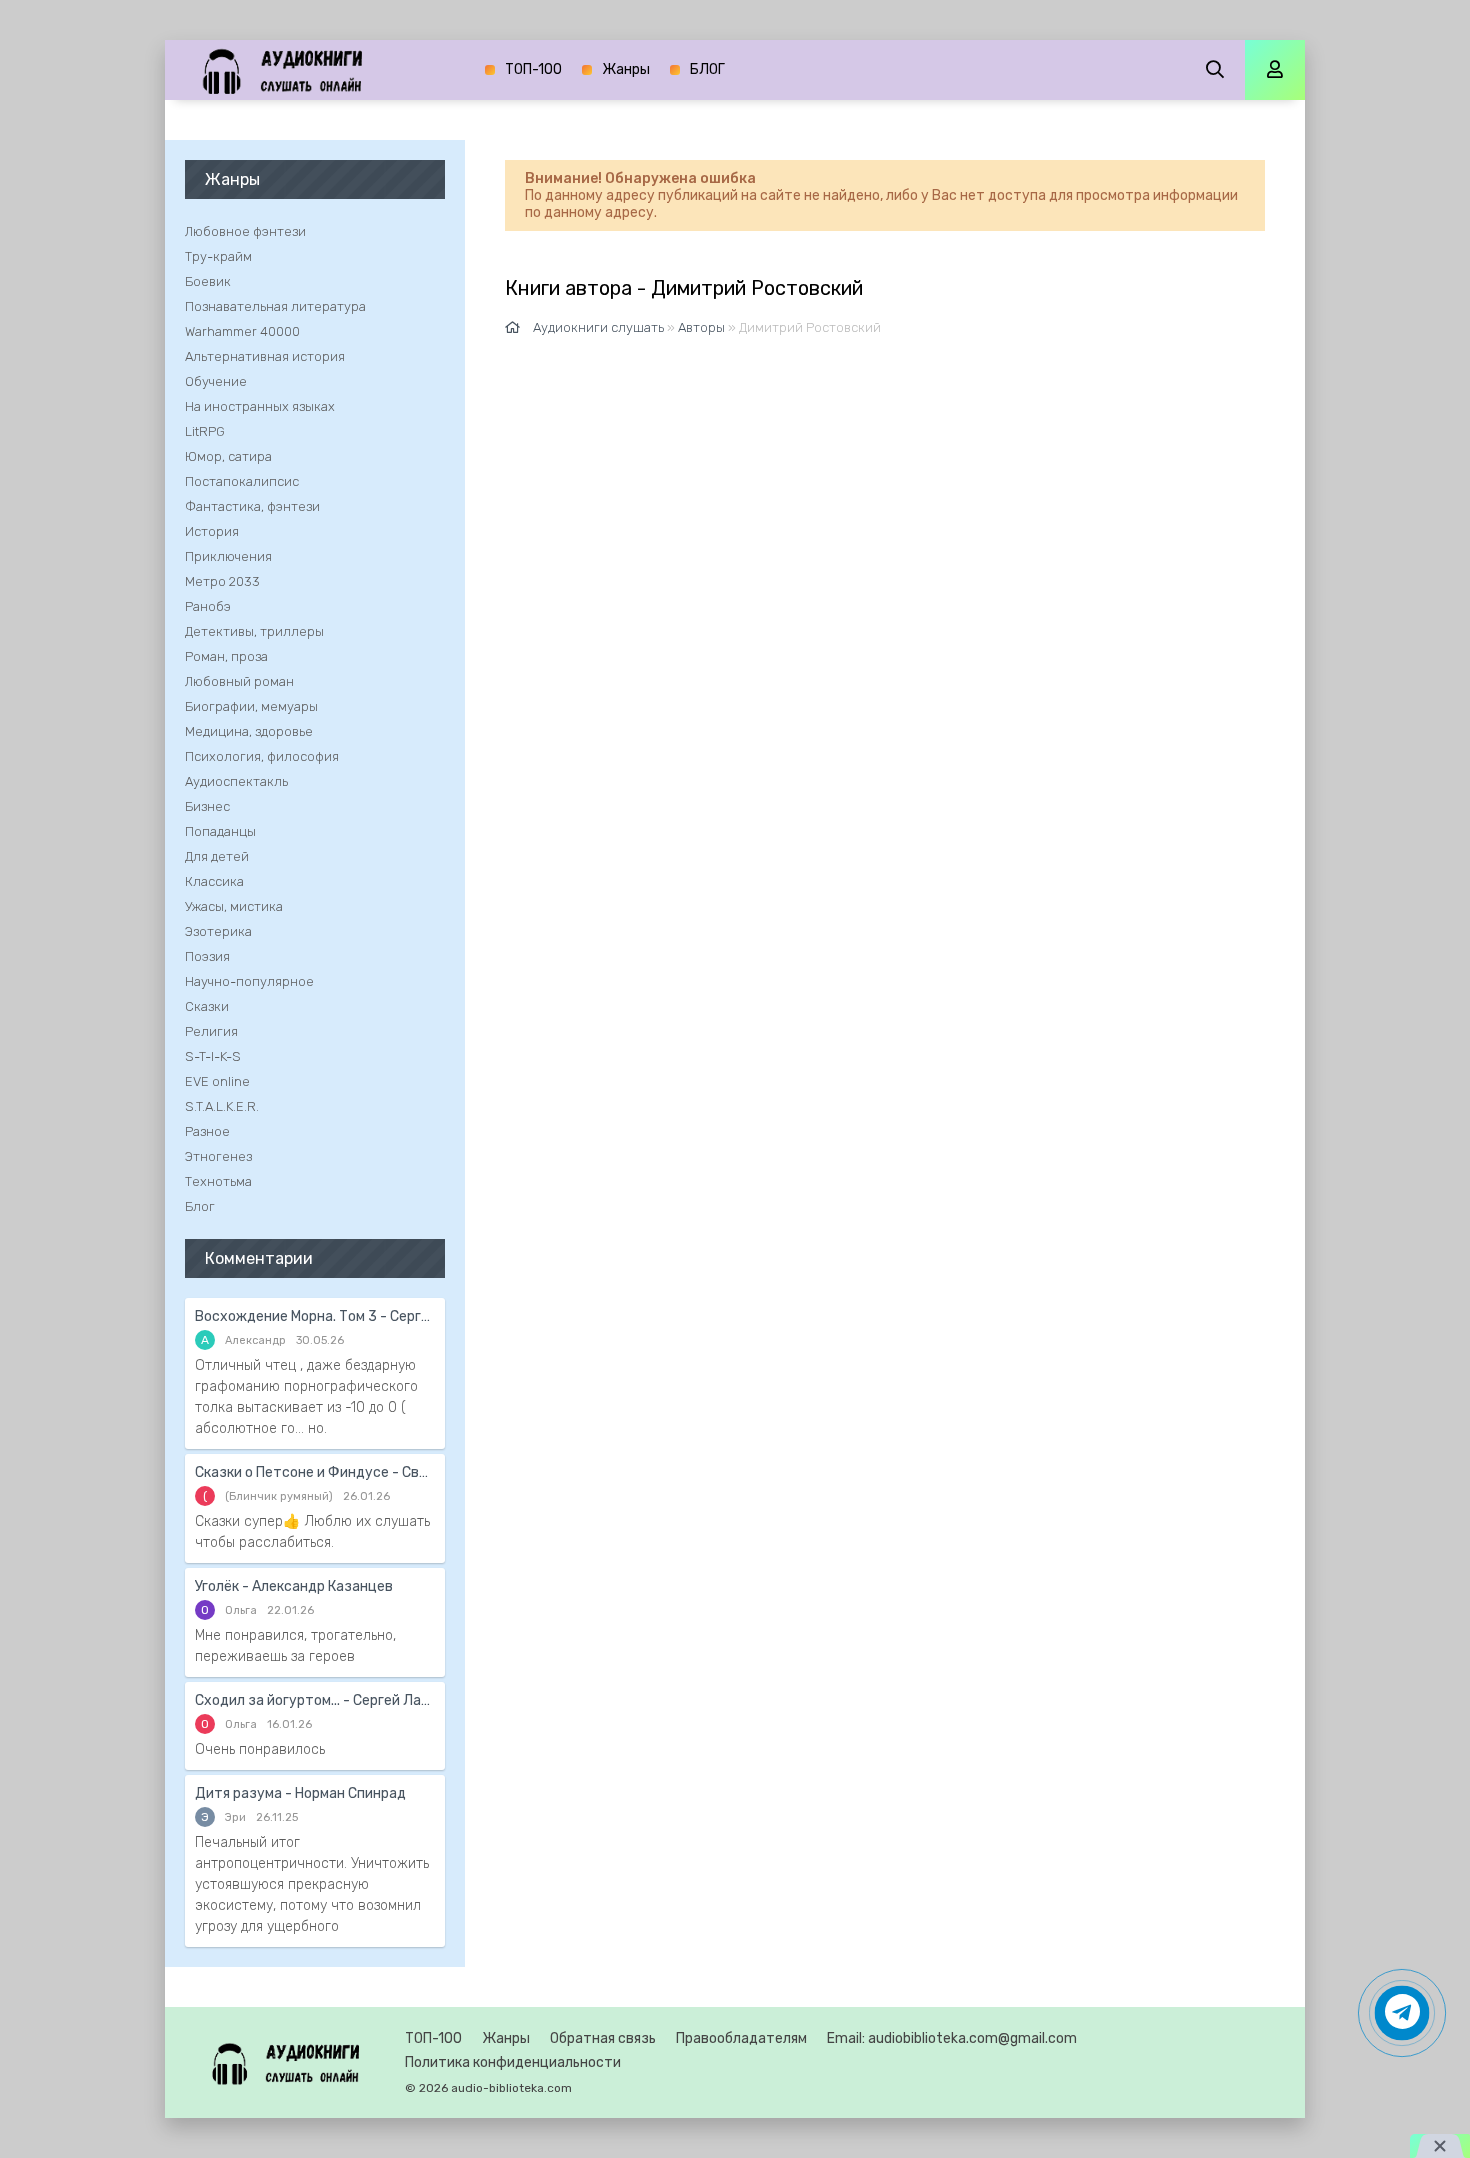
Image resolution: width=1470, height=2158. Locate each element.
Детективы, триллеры (254, 631)
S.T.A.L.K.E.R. (222, 1106)
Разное (207, 1131)
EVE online (217, 1081)
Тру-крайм (218, 256)
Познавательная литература (275, 306)
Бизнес (207, 806)
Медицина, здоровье (249, 731)
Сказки (207, 1006)
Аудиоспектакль (236, 781)
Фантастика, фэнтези (252, 506)
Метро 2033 (222, 581)
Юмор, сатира (228, 456)
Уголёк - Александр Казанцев (294, 1586)
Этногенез (218, 1156)
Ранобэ (208, 606)
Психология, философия (262, 756)
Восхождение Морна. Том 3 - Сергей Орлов (315, 1316)
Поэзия (207, 956)
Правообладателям (741, 2038)
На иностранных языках (260, 406)
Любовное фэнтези (245, 231)
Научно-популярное (249, 981)
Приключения (228, 556)
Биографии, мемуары (251, 706)
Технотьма (218, 1181)
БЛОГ (707, 69)
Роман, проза (226, 656)
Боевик (208, 281)
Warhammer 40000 (242, 331)
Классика (214, 881)
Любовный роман (239, 681)
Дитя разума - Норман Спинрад (300, 1793)
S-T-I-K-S (213, 1056)
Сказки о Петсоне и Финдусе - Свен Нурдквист (315, 1472)
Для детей (217, 856)
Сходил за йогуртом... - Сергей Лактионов (315, 1700)
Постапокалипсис (242, 481)
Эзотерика (218, 931)
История (212, 531)
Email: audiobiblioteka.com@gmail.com (952, 2038)
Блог (200, 1206)
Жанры (626, 69)
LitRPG (205, 431)
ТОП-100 (533, 69)
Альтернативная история (265, 356)
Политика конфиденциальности (513, 2062)
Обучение (216, 381)
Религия (211, 1031)
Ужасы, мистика (234, 906)
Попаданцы (220, 831)
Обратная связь (603, 2038)
